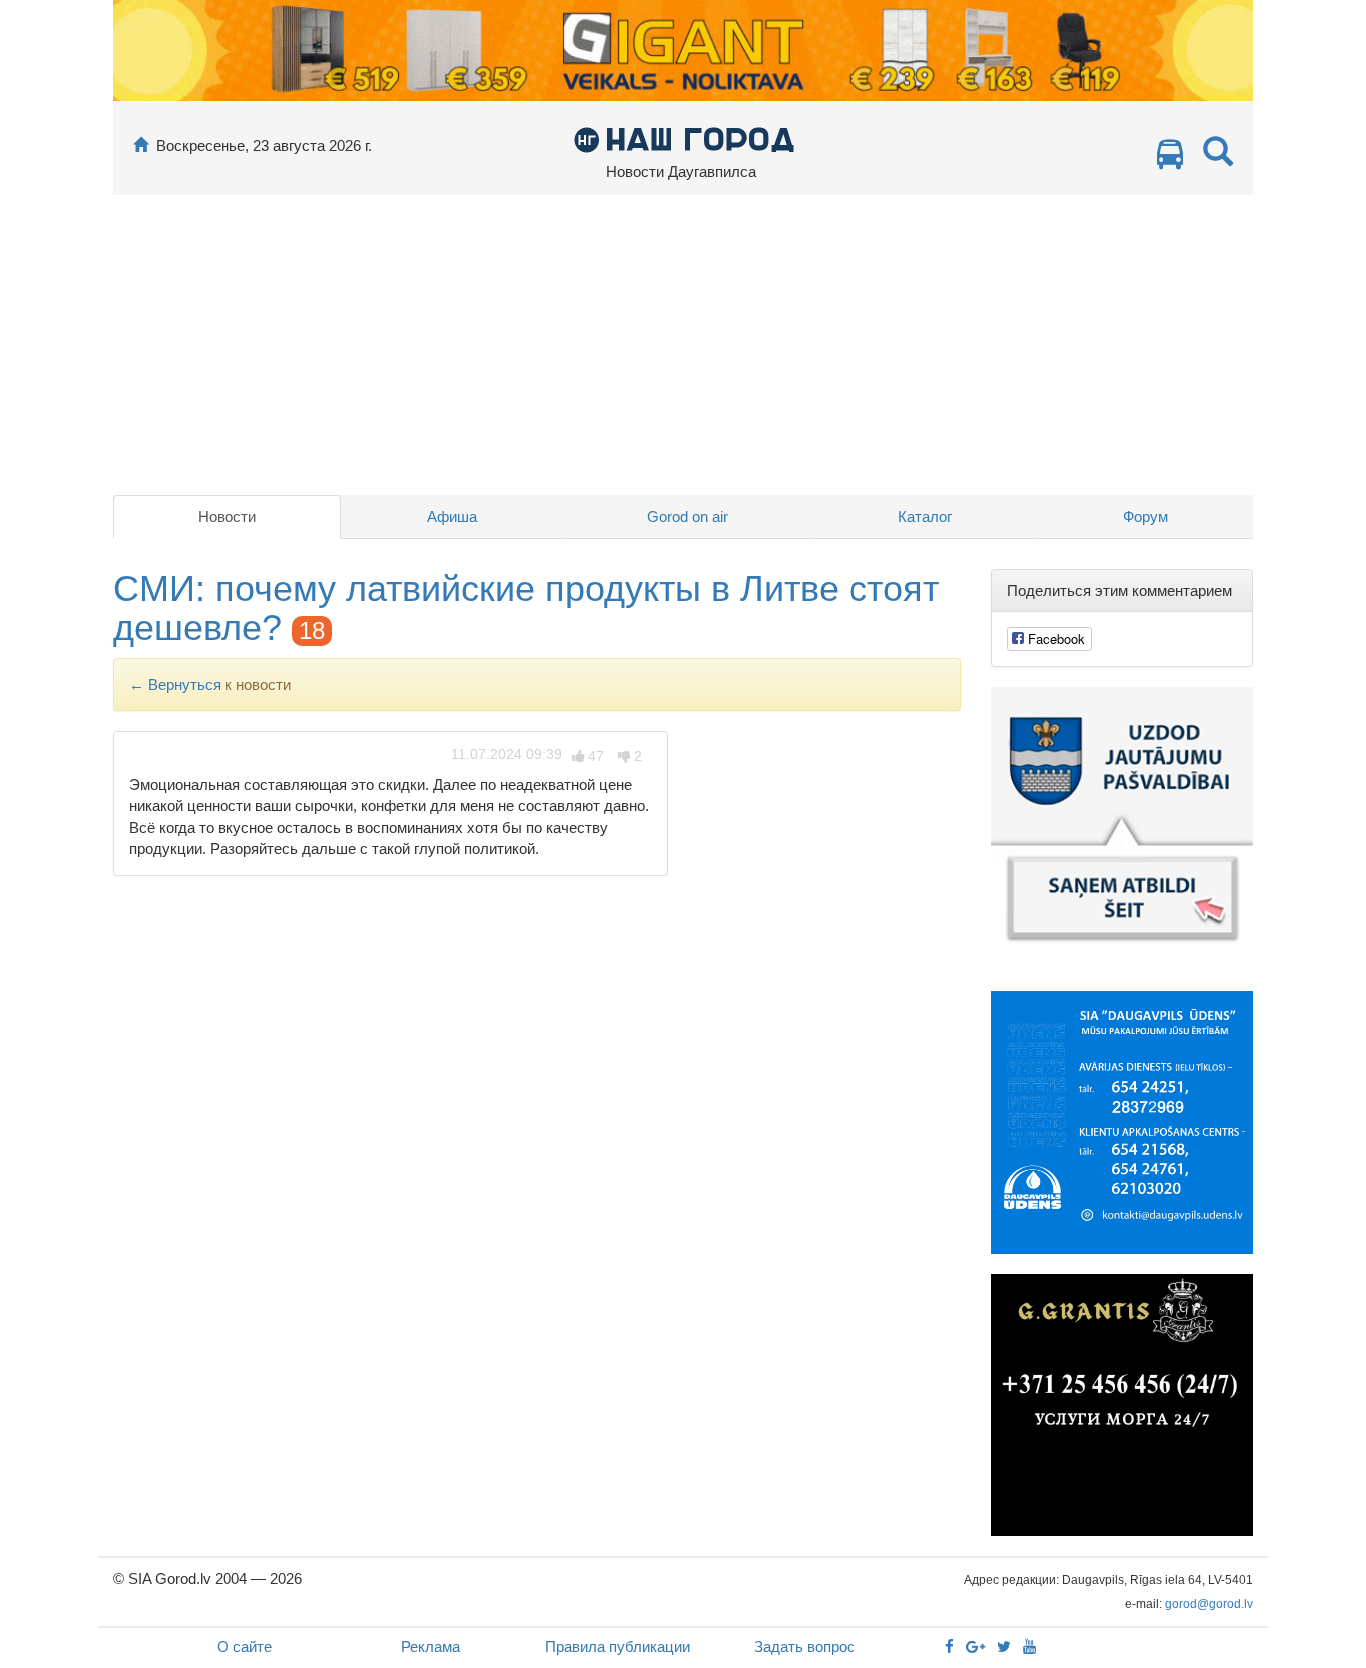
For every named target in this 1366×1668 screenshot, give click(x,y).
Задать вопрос (804, 1646)
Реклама (430, 1646)
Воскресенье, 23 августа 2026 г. (264, 145)
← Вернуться (175, 684)
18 (312, 630)
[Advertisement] (683, 345)
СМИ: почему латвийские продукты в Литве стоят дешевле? (526, 608)
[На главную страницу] (140, 145)
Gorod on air (687, 516)
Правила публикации (617, 1646)
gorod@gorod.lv (1209, 1604)
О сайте (244, 1646)
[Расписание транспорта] (1170, 159)
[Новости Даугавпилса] (683, 138)
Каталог (925, 516)
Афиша (452, 516)
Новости (227, 516)
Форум (1145, 516)
